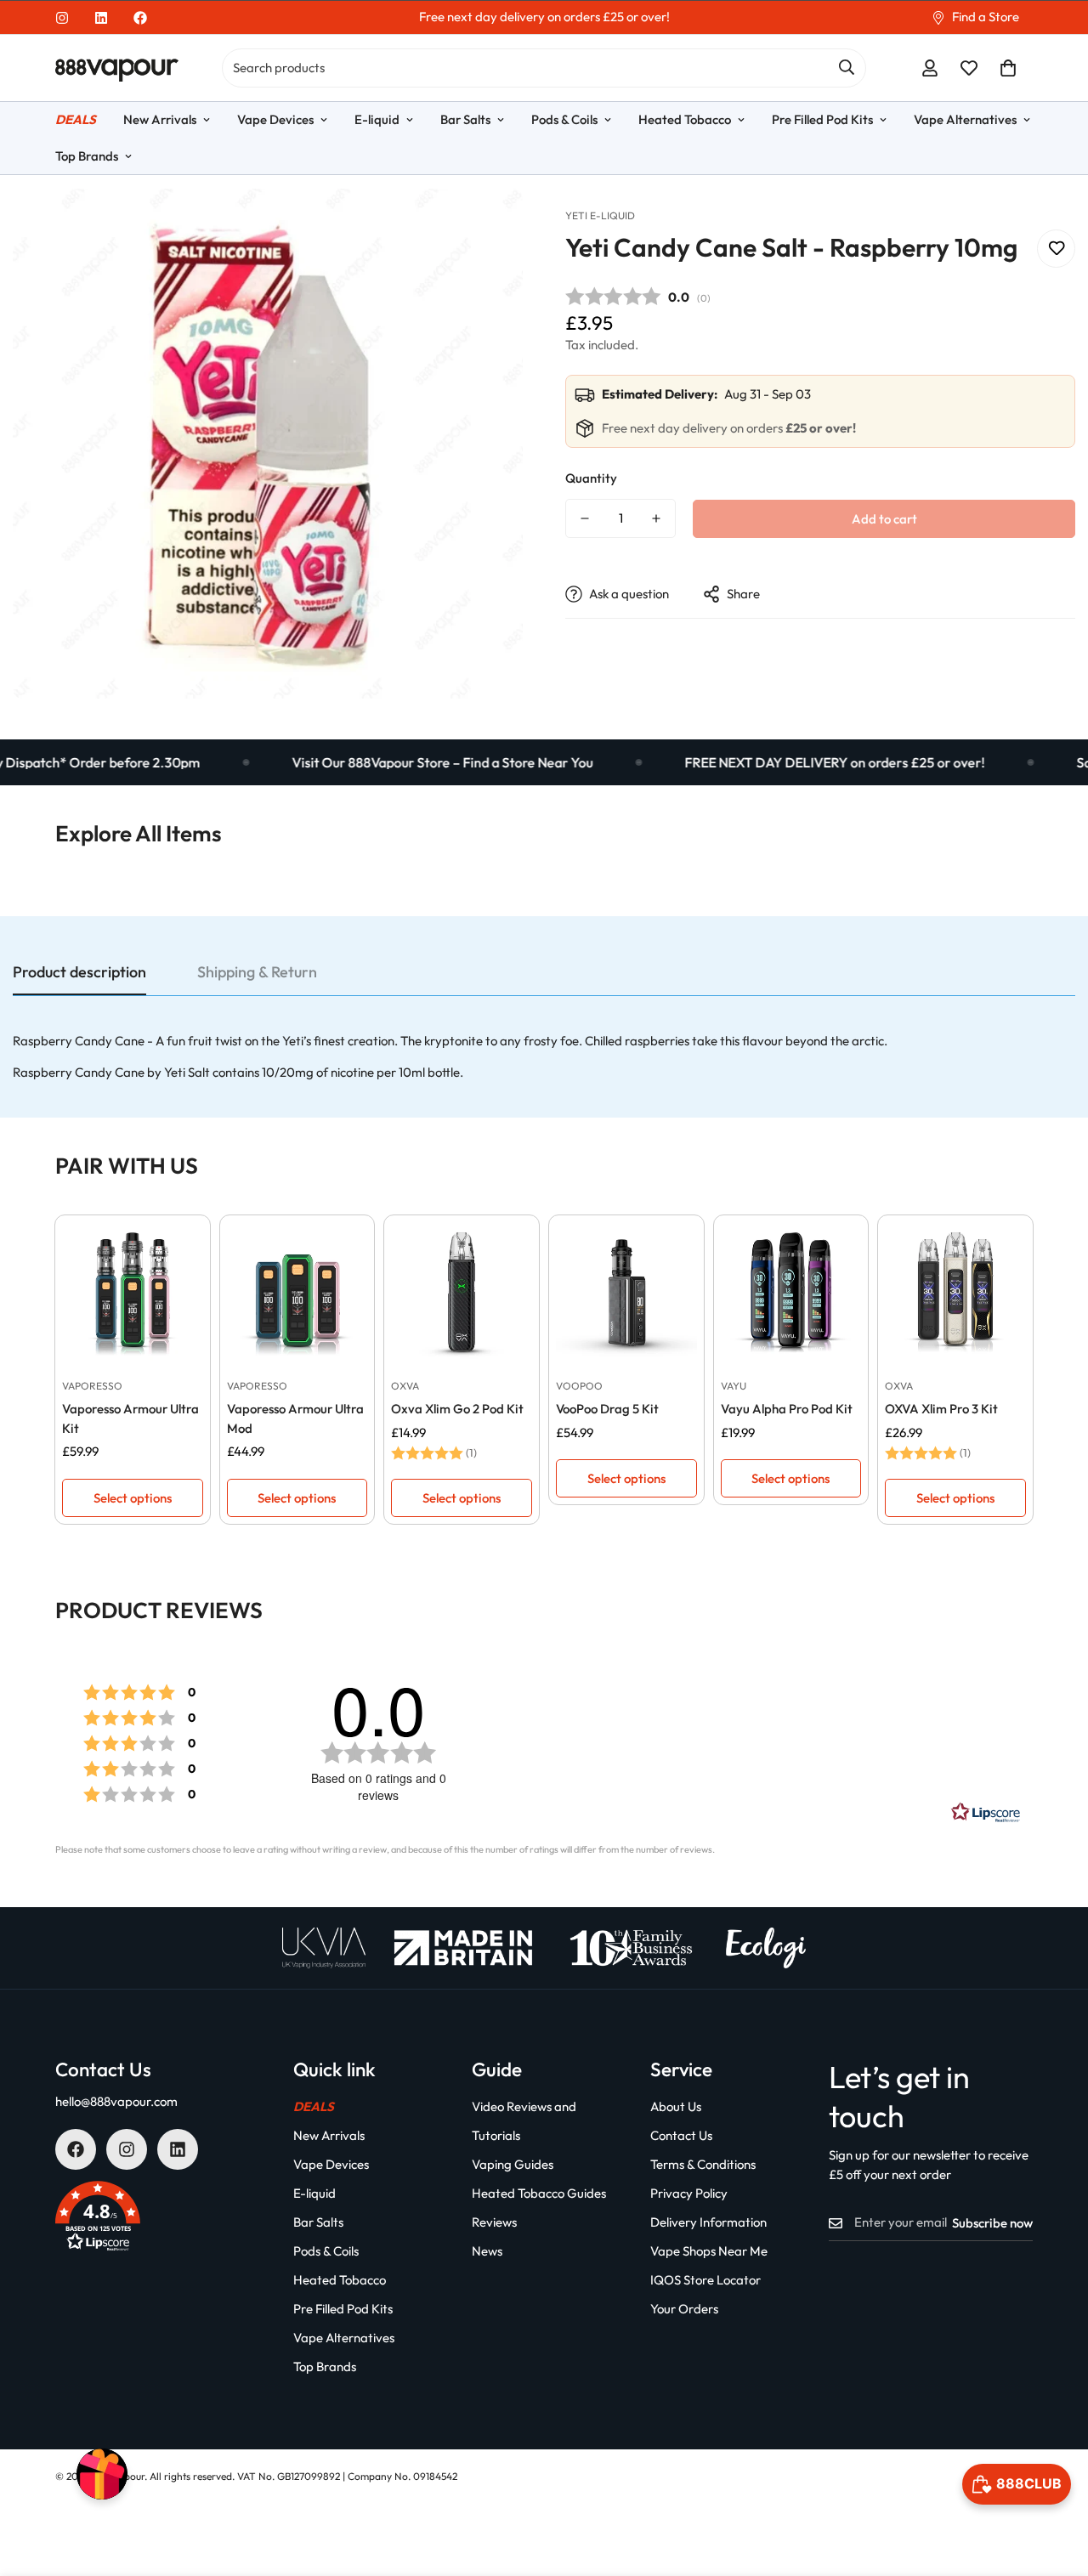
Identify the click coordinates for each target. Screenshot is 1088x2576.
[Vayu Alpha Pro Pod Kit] (791, 1293)
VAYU (734, 1386)
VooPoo (579, 1386)
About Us (676, 2106)
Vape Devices (275, 119)
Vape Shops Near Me (709, 2251)
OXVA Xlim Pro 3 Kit (941, 1409)
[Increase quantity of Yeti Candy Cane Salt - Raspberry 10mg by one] (656, 518)
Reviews (494, 2222)
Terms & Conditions (703, 2164)
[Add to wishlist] (1056, 249)
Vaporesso (92, 1386)
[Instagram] (62, 18)
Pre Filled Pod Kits (822, 119)
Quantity (591, 478)
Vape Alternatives (965, 119)
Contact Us (681, 2135)
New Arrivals (160, 119)
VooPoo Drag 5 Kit (607, 1409)
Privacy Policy (689, 2193)
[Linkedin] (101, 18)
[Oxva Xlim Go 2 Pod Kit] (462, 1293)
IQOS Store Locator (705, 2280)
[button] (1008, 68)
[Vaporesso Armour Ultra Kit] (133, 1293)
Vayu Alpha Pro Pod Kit (787, 1409)
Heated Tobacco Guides (539, 2193)
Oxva (405, 1386)
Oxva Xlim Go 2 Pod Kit (457, 1409)
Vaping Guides (513, 2164)
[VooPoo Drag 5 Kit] (626, 1293)
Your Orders (684, 2309)
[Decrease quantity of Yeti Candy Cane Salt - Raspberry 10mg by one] (585, 518)
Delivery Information (708, 2222)
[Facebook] (140, 18)
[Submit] (847, 67)
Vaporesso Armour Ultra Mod (295, 1418)
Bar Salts (465, 119)
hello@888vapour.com (116, 2101)
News (487, 2251)
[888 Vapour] (117, 68)
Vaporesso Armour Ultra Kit (130, 1418)
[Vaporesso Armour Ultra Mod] (297, 1293)
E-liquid (377, 119)
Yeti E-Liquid (600, 215)
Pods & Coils (564, 119)
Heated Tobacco (685, 119)
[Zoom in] (487, 225)
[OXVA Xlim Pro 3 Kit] (955, 1293)
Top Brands (87, 156)
